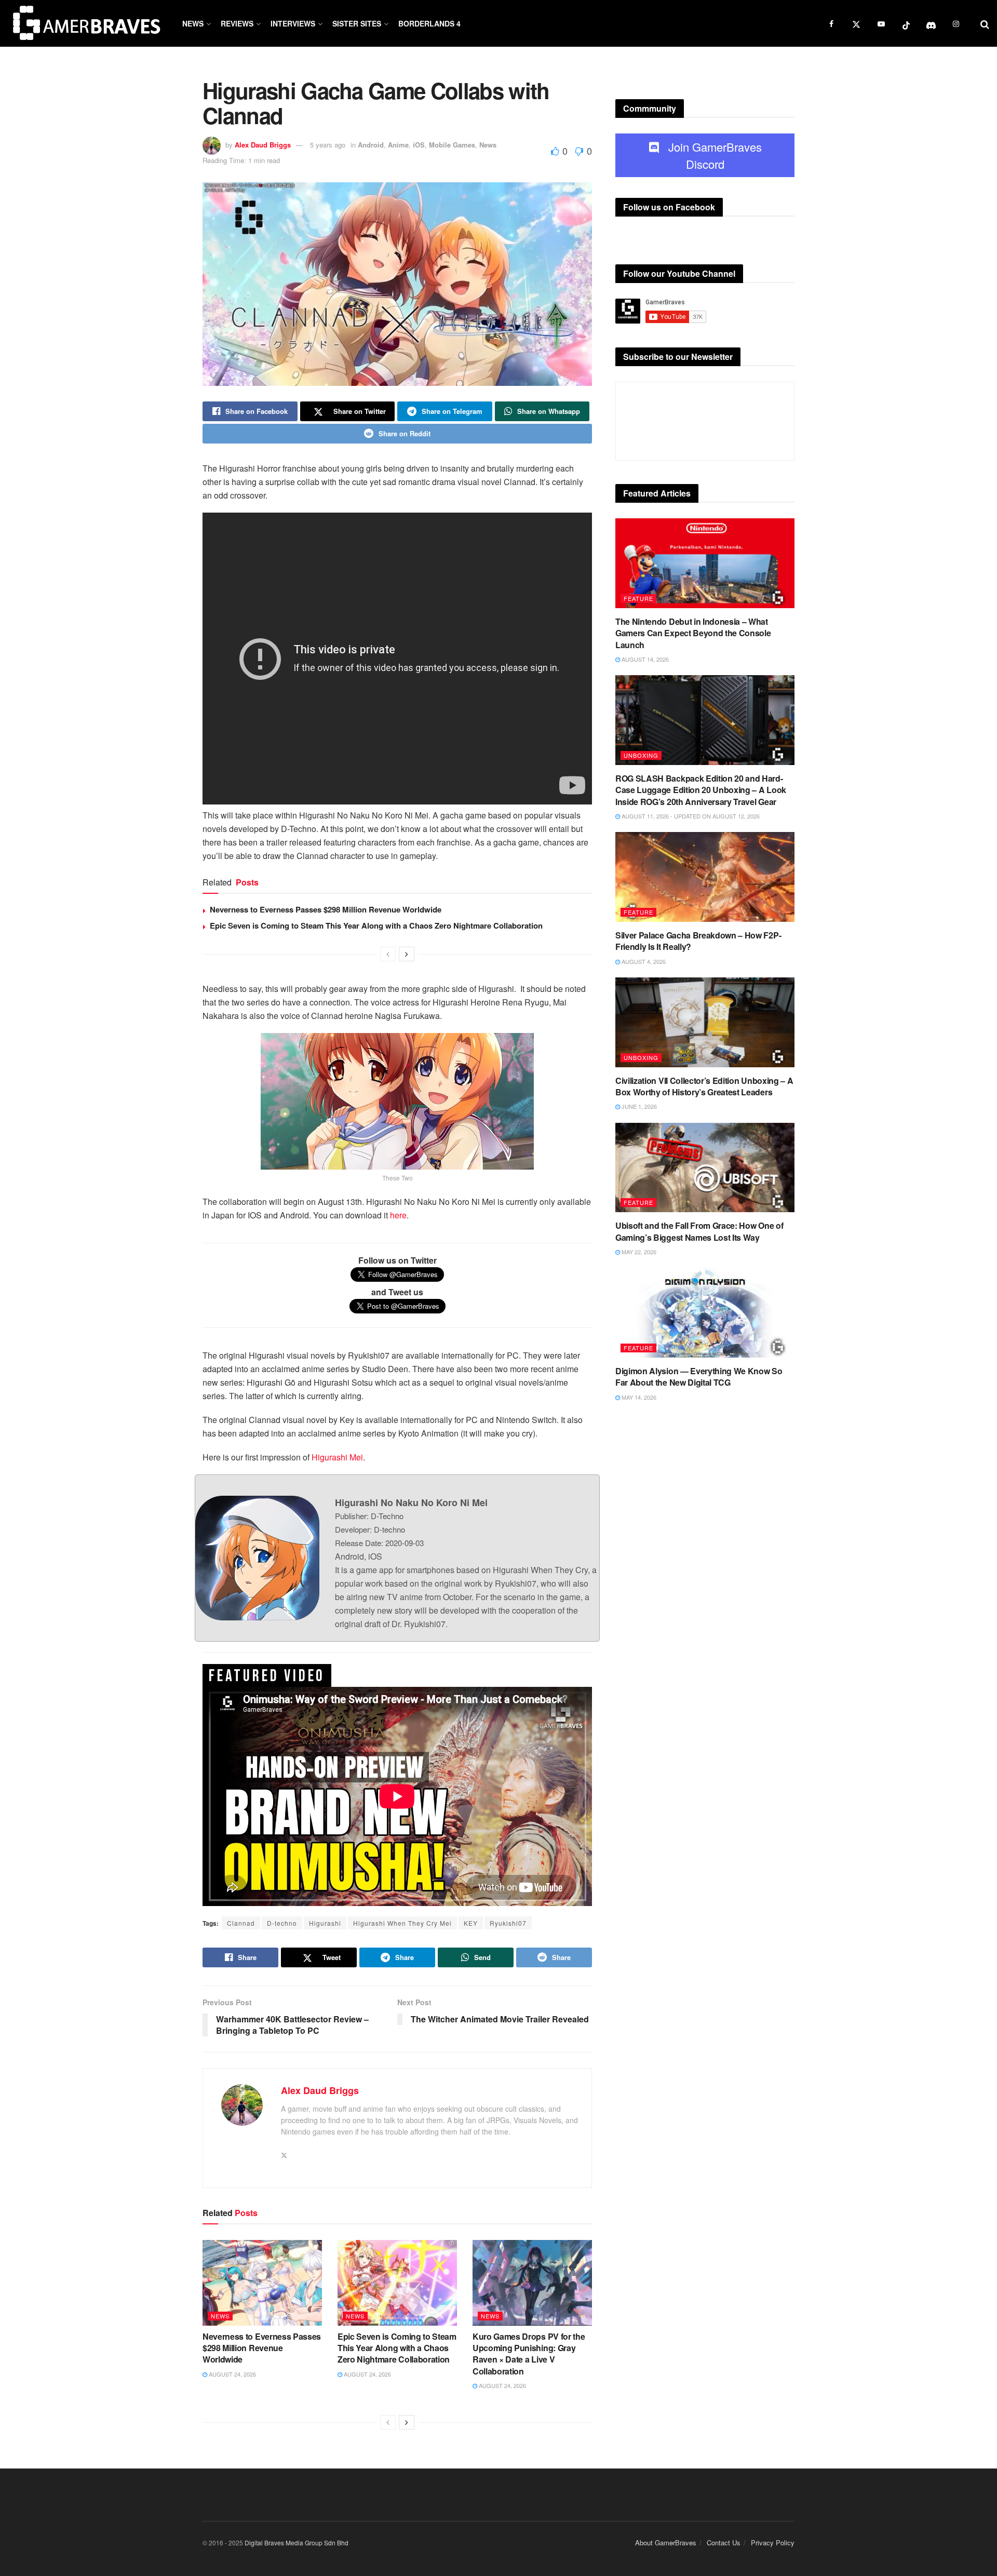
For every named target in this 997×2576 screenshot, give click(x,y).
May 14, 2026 (638, 1397)
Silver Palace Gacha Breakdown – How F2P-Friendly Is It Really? (698, 941)
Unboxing (641, 755)
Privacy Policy (773, 2543)
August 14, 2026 (644, 659)
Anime (398, 145)
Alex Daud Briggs (263, 145)
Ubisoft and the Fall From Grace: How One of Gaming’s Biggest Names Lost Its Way (699, 1231)
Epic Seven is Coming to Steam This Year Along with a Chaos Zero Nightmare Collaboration (376, 925)
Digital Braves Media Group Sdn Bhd (297, 2543)
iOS (419, 145)
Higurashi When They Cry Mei (402, 1923)
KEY (471, 1923)
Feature (638, 598)
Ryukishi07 (508, 1923)
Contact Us (724, 2543)
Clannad (241, 1923)
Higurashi (325, 1923)
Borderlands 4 (429, 23)
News (193, 23)
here (398, 1215)
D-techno (282, 1923)
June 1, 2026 (638, 1106)
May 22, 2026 (638, 1252)
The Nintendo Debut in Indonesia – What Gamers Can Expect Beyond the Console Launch (693, 633)
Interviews (293, 23)
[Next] (407, 954)
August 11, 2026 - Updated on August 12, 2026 (690, 816)
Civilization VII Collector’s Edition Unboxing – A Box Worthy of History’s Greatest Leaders (704, 1086)
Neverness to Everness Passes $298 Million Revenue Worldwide (326, 909)
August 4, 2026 (643, 961)
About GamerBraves (666, 2543)
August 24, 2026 (232, 2374)
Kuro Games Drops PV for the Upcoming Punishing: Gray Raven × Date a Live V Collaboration (529, 2354)
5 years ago (328, 145)
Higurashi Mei (337, 1457)
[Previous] (388, 954)
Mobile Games (452, 145)
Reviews (237, 23)
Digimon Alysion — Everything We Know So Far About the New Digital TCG (699, 1377)
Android (371, 145)
